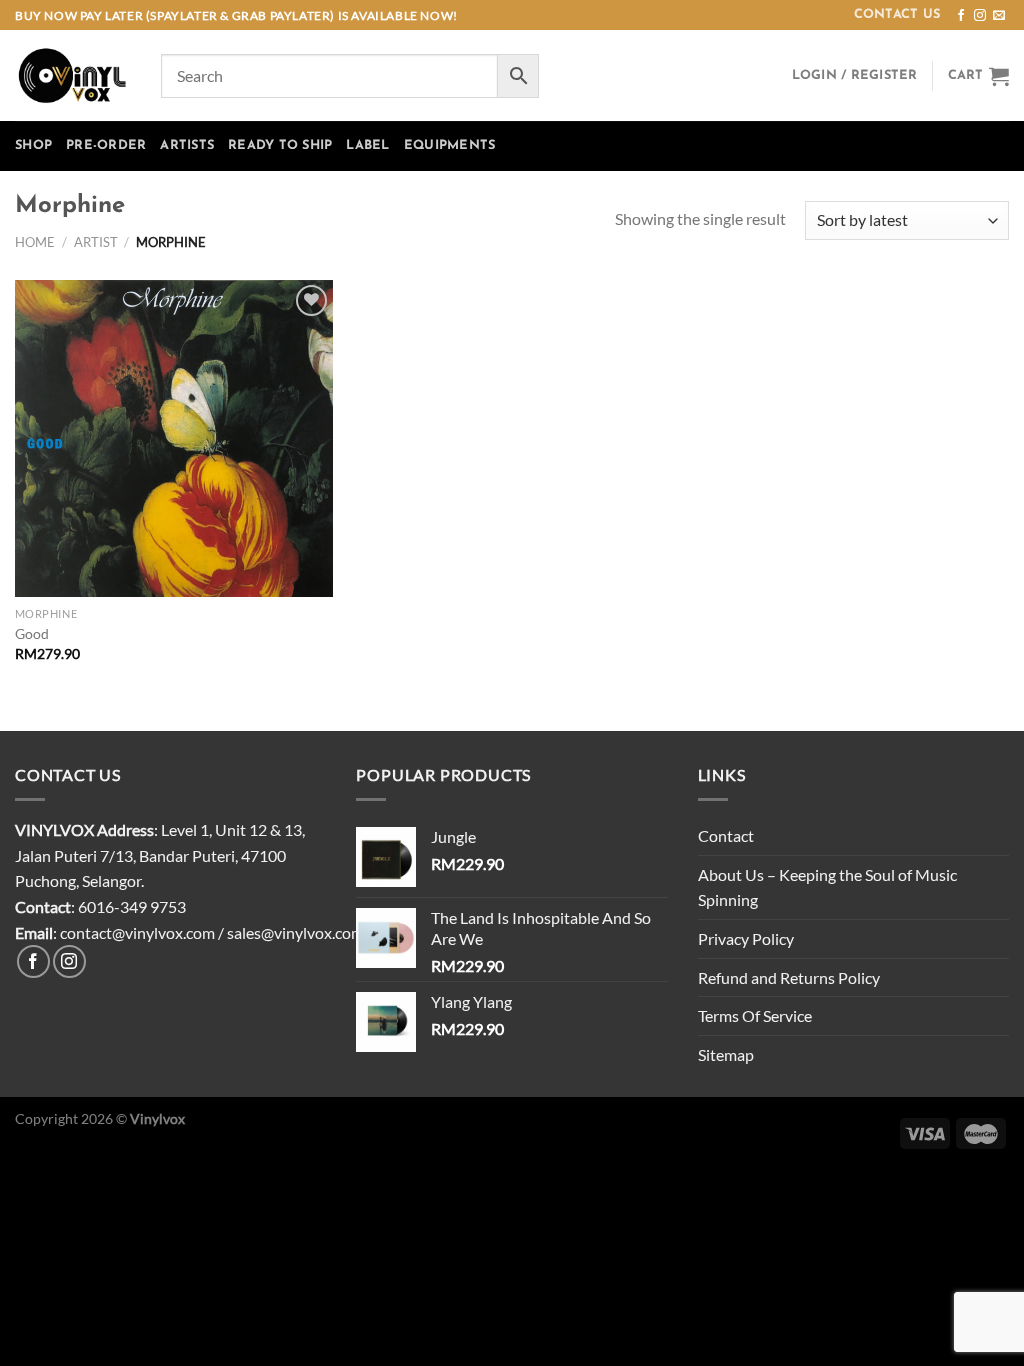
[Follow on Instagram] (980, 16)
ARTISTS (187, 145)
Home (35, 242)
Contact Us (897, 14)
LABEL (367, 145)
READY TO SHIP (280, 145)
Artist (96, 242)
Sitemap (726, 1054)
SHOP (33, 145)
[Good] (174, 438)
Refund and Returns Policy (789, 977)
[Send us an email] (999, 16)
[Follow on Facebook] (961, 16)
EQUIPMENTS (450, 145)
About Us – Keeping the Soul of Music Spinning (827, 887)
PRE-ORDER (106, 145)
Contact (726, 835)
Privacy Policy (746, 938)
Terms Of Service (755, 1015)
